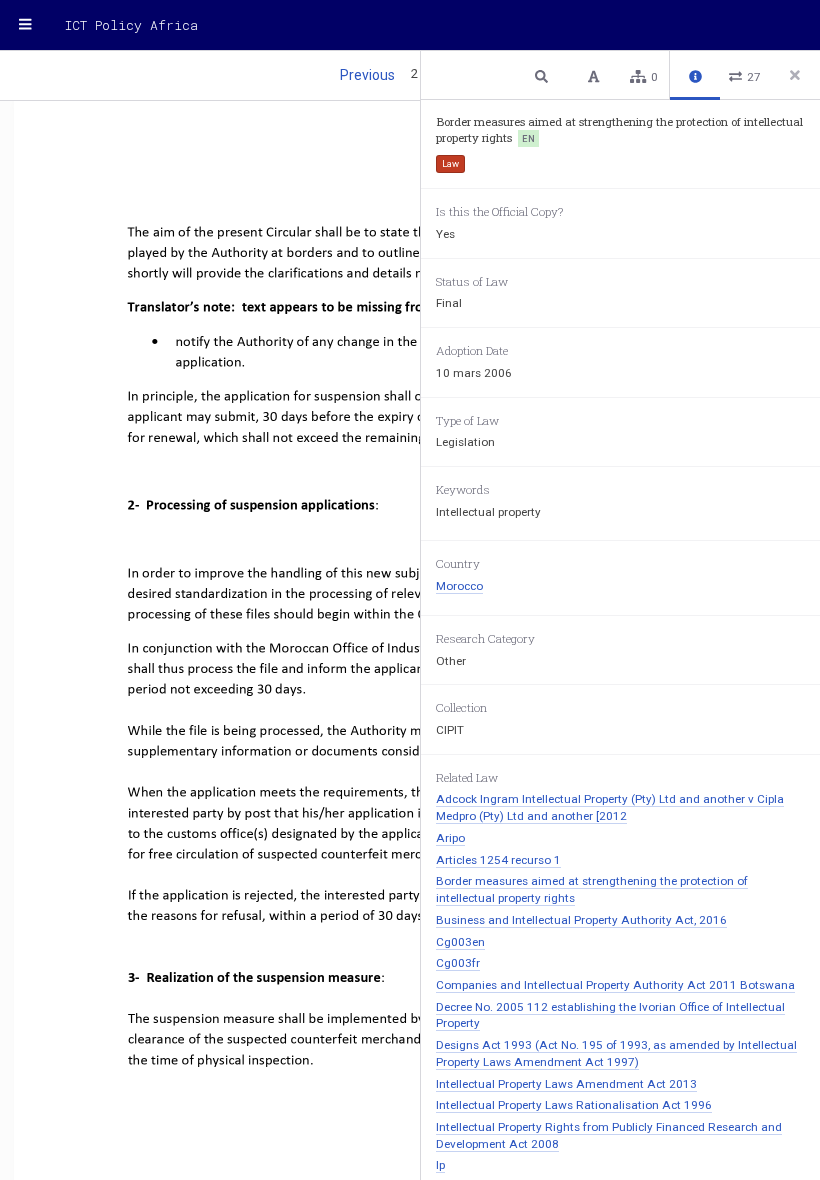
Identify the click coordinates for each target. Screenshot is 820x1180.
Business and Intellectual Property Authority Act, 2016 (581, 920)
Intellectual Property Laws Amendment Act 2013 (566, 1084)
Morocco (459, 586)
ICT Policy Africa (131, 25)
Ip (440, 1165)
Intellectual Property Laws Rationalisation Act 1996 (574, 1105)
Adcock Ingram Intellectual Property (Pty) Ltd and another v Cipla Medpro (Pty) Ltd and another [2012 (610, 807)
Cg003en (460, 942)
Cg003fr (458, 963)
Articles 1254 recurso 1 (498, 860)
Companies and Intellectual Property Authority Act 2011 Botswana (615, 985)
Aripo (450, 838)
